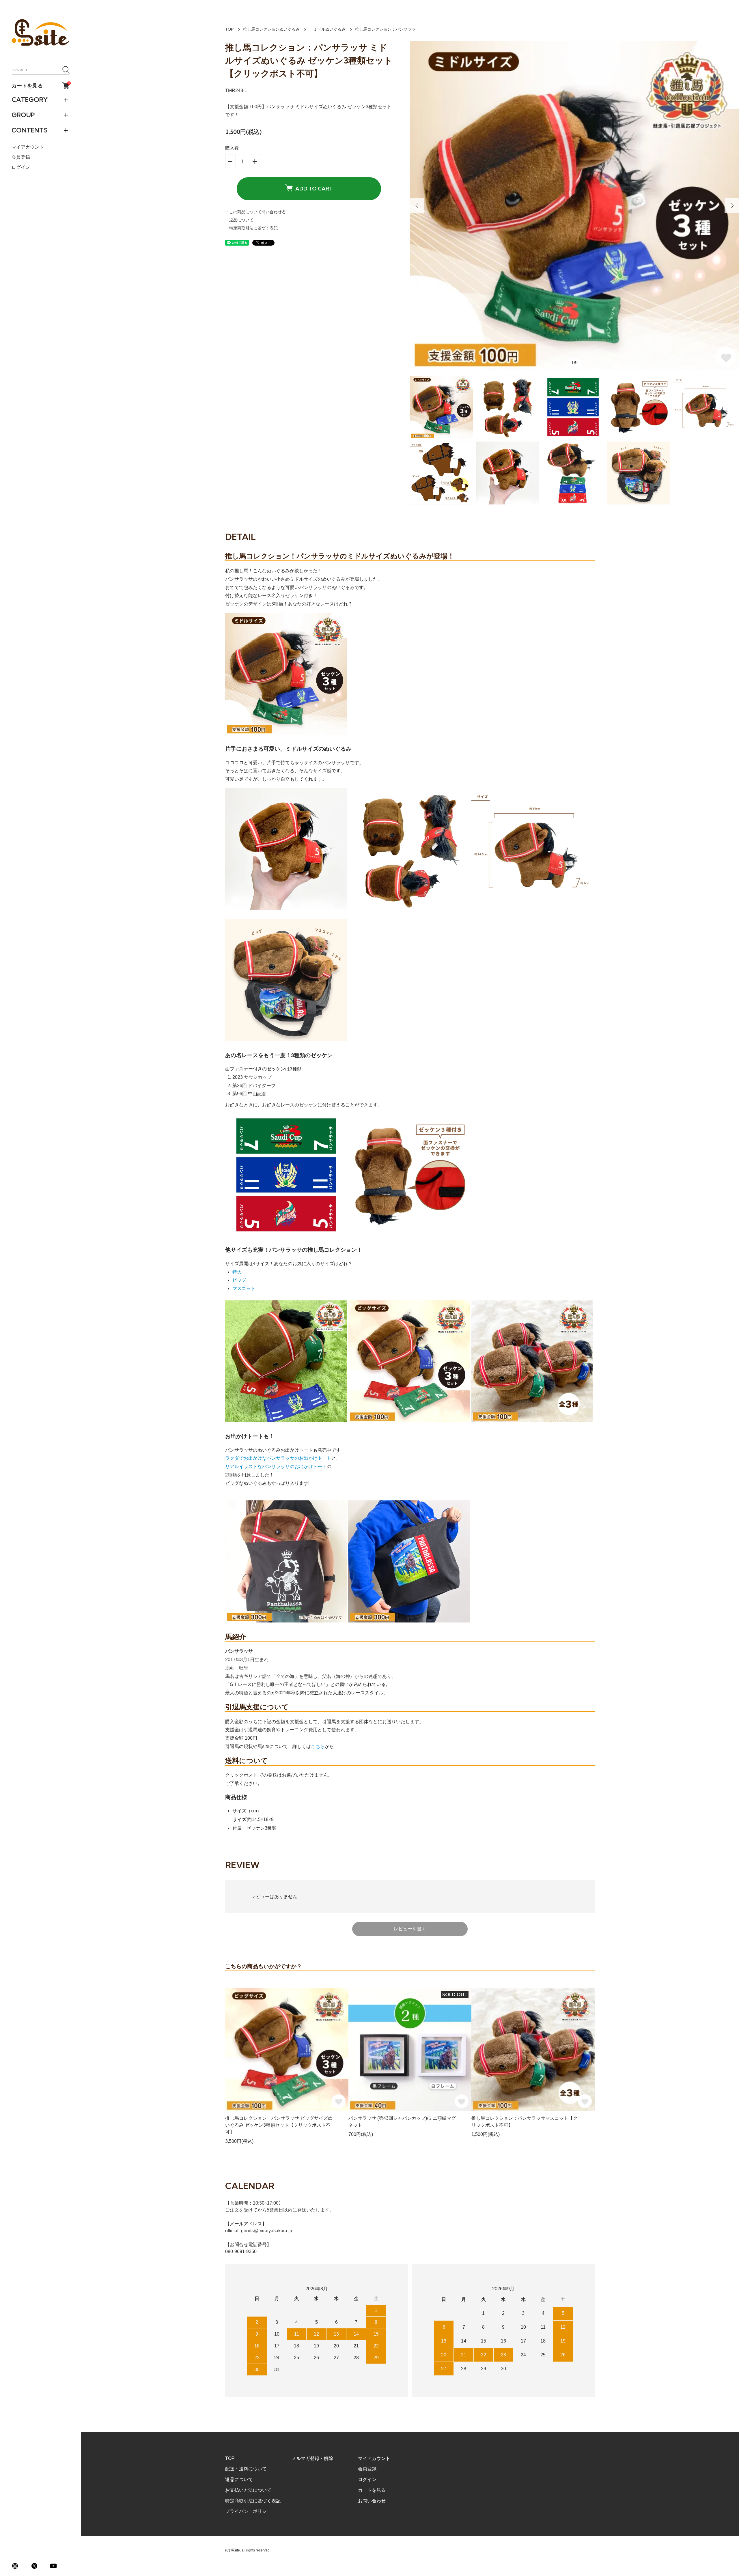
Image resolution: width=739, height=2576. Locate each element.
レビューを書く (410, 1929)
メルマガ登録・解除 (312, 2458)
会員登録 (21, 157)
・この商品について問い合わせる (255, 212)
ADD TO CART (314, 189)
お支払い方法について (248, 2490)
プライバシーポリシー (248, 2511)
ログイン (21, 168)
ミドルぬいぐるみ (327, 29)
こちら (318, 1746)
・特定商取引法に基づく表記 (251, 228)
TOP (229, 29)
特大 (237, 1272)
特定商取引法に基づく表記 (253, 2501)
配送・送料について (246, 2469)
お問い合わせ (372, 2501)
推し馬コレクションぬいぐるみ (271, 29)
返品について (239, 2479)
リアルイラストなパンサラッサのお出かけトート (276, 1466)
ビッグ (239, 1280)
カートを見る (40, 85)
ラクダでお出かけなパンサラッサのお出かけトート (278, 1458)
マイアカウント (28, 147)
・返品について (239, 220)
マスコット (244, 1288)
